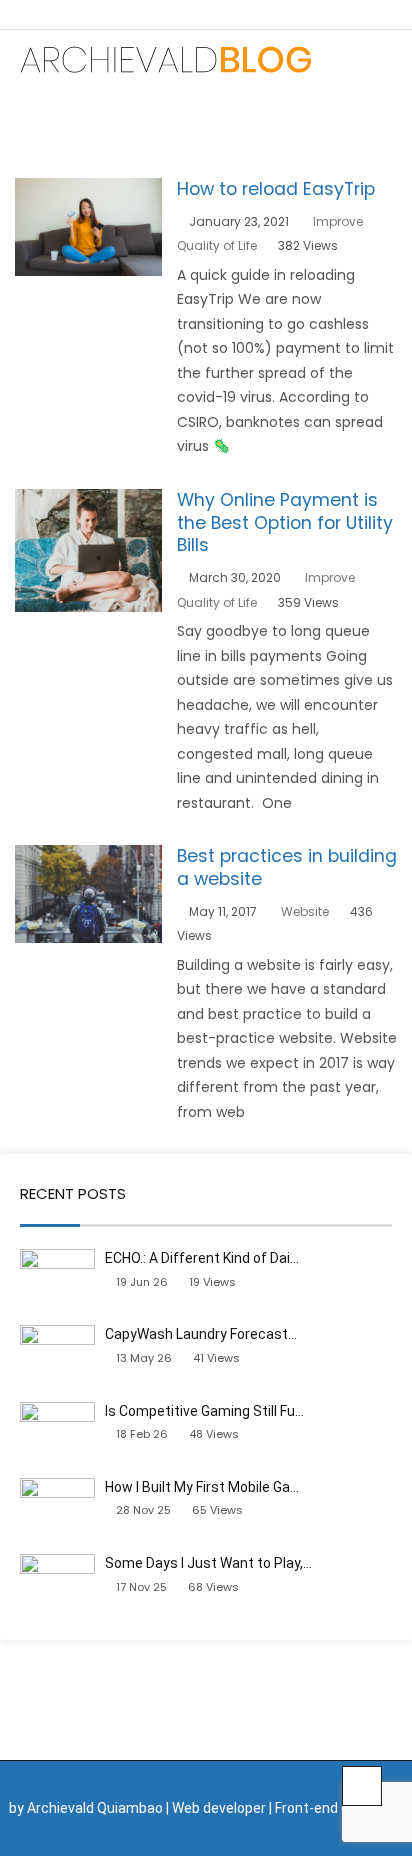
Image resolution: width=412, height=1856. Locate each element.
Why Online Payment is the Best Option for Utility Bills (285, 523)
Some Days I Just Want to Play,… (208, 1563)
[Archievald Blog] (165, 59)
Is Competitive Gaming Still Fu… (204, 1411)
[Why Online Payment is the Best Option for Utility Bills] (88, 501)
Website (305, 911)
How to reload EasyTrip (276, 189)
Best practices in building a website (287, 867)
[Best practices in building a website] (88, 857)
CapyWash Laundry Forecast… (201, 1334)
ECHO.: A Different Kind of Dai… (202, 1258)
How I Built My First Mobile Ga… (202, 1487)
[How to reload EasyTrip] (88, 190)
